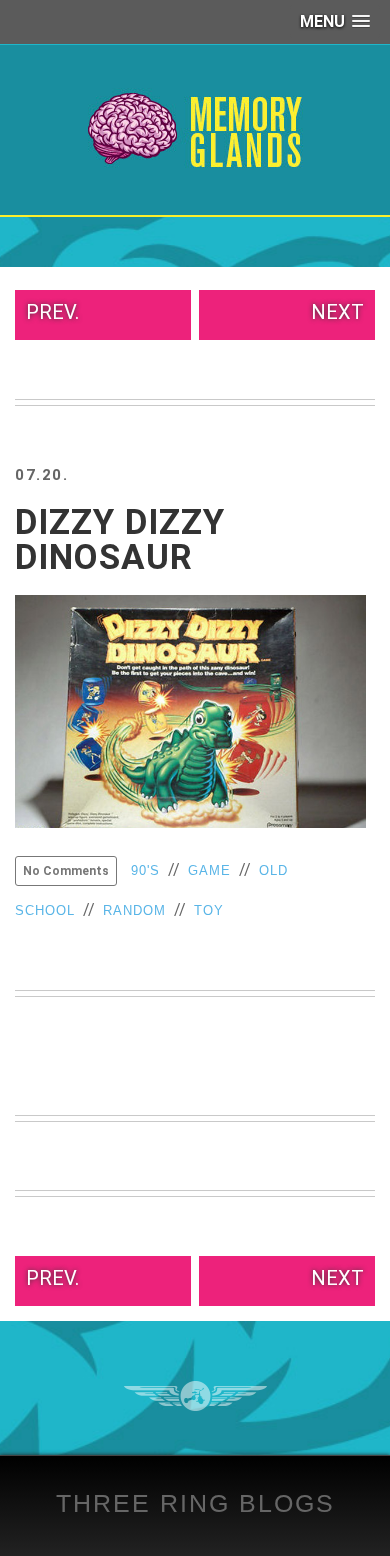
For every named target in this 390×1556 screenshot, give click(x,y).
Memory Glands (195, 130)
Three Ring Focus (195, 1396)
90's (145, 870)
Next (337, 312)
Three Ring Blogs (195, 1503)
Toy (209, 910)
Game (209, 870)
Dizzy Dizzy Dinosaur (120, 540)
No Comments (66, 871)
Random (134, 910)
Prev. (52, 312)
